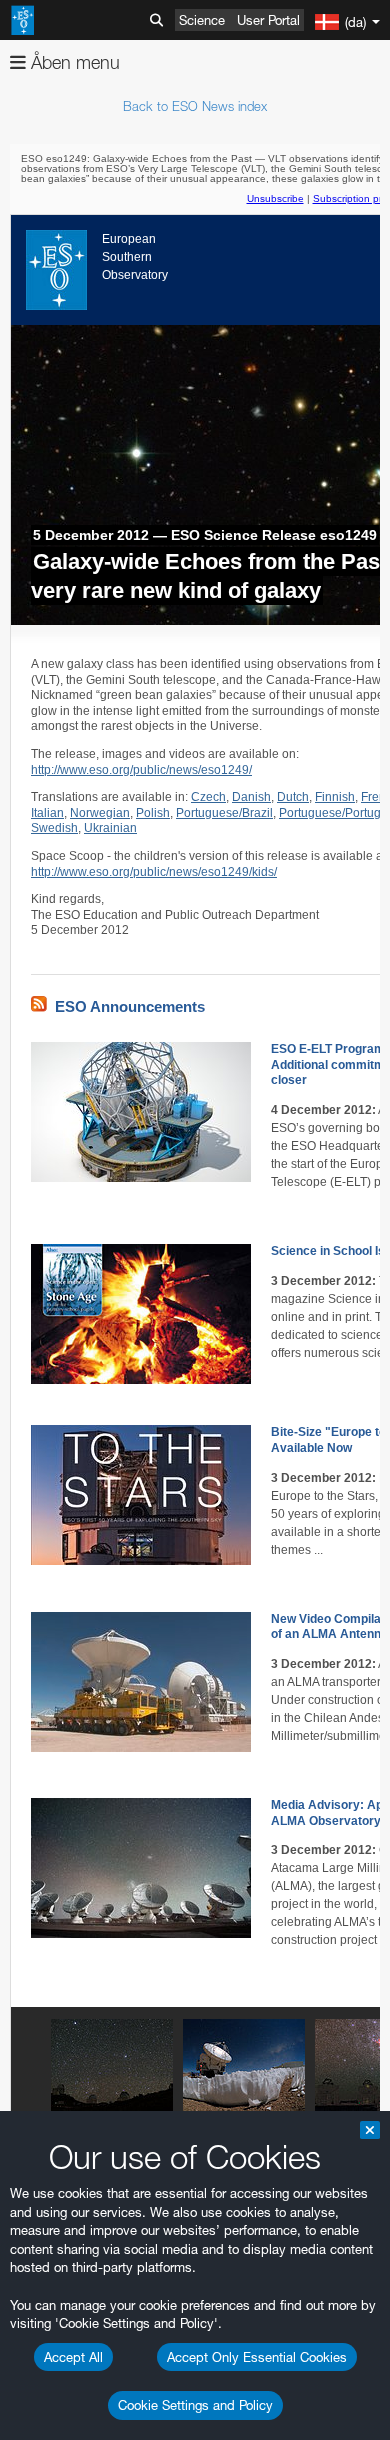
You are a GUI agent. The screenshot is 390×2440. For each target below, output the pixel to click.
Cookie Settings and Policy (195, 2405)
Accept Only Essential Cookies (257, 2357)
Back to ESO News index (195, 106)
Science (202, 20)
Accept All (73, 2357)
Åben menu (73, 62)
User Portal (268, 20)
